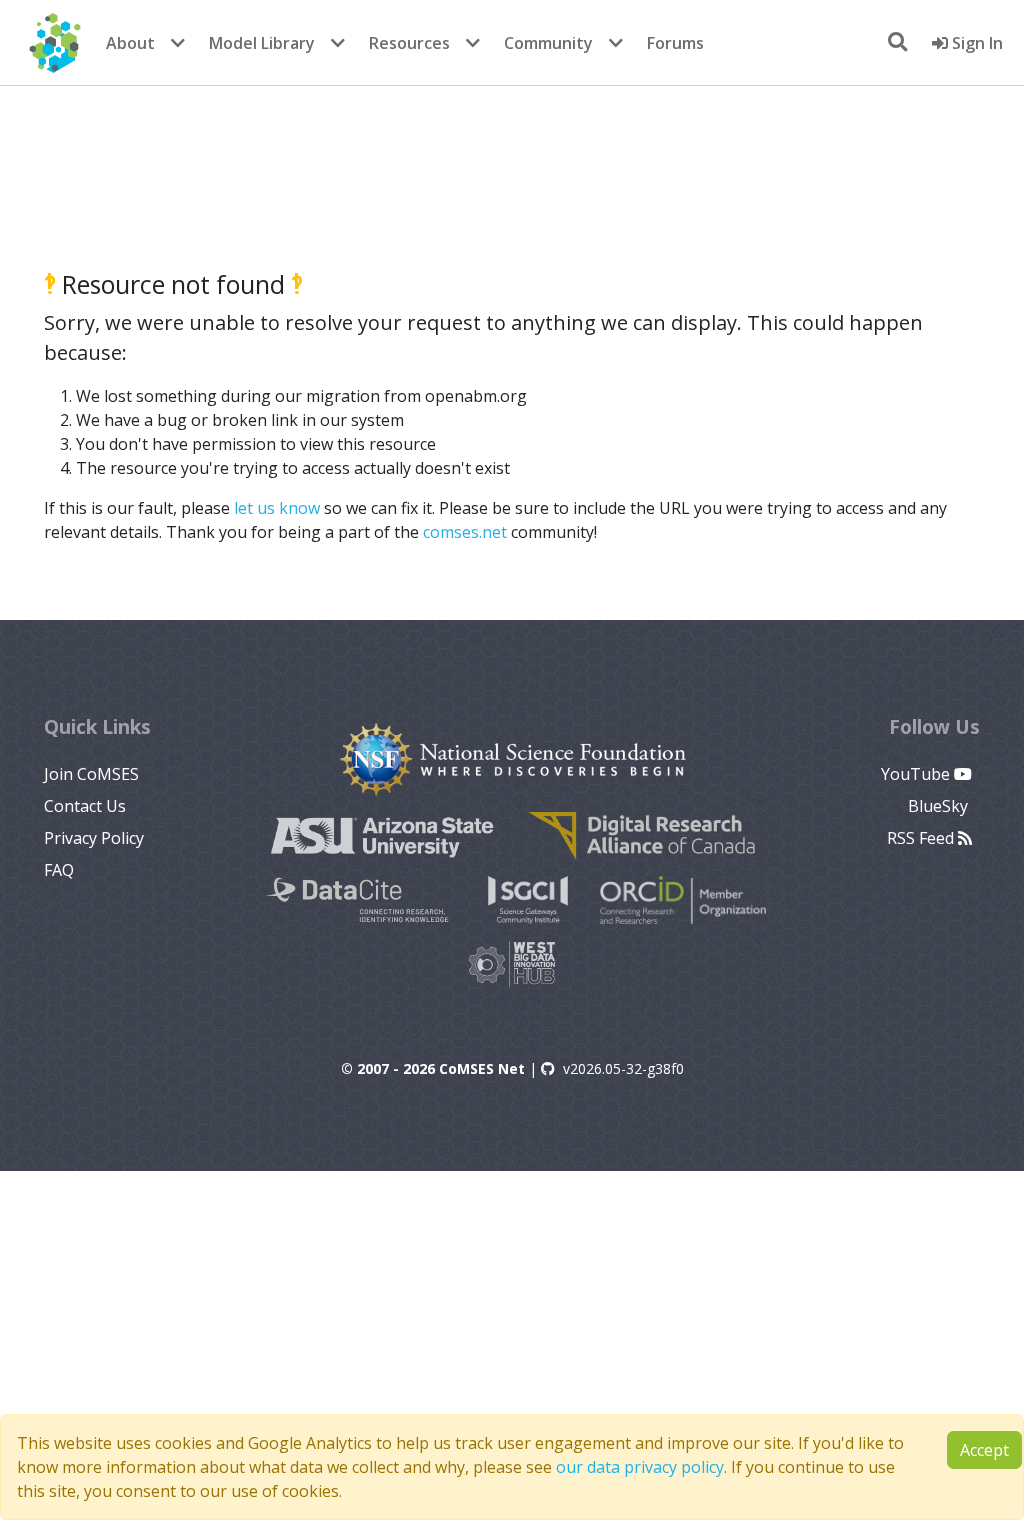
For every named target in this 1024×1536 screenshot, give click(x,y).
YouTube (917, 774)
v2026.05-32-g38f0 (623, 1068)
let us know (277, 508)
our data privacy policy (640, 1467)
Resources (409, 43)
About (130, 43)
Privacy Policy (94, 838)
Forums (675, 43)
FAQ (59, 870)
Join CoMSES (91, 774)
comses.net (465, 532)
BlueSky (940, 806)
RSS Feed (922, 838)
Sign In (975, 43)
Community (548, 43)
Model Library (262, 43)
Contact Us (85, 806)
